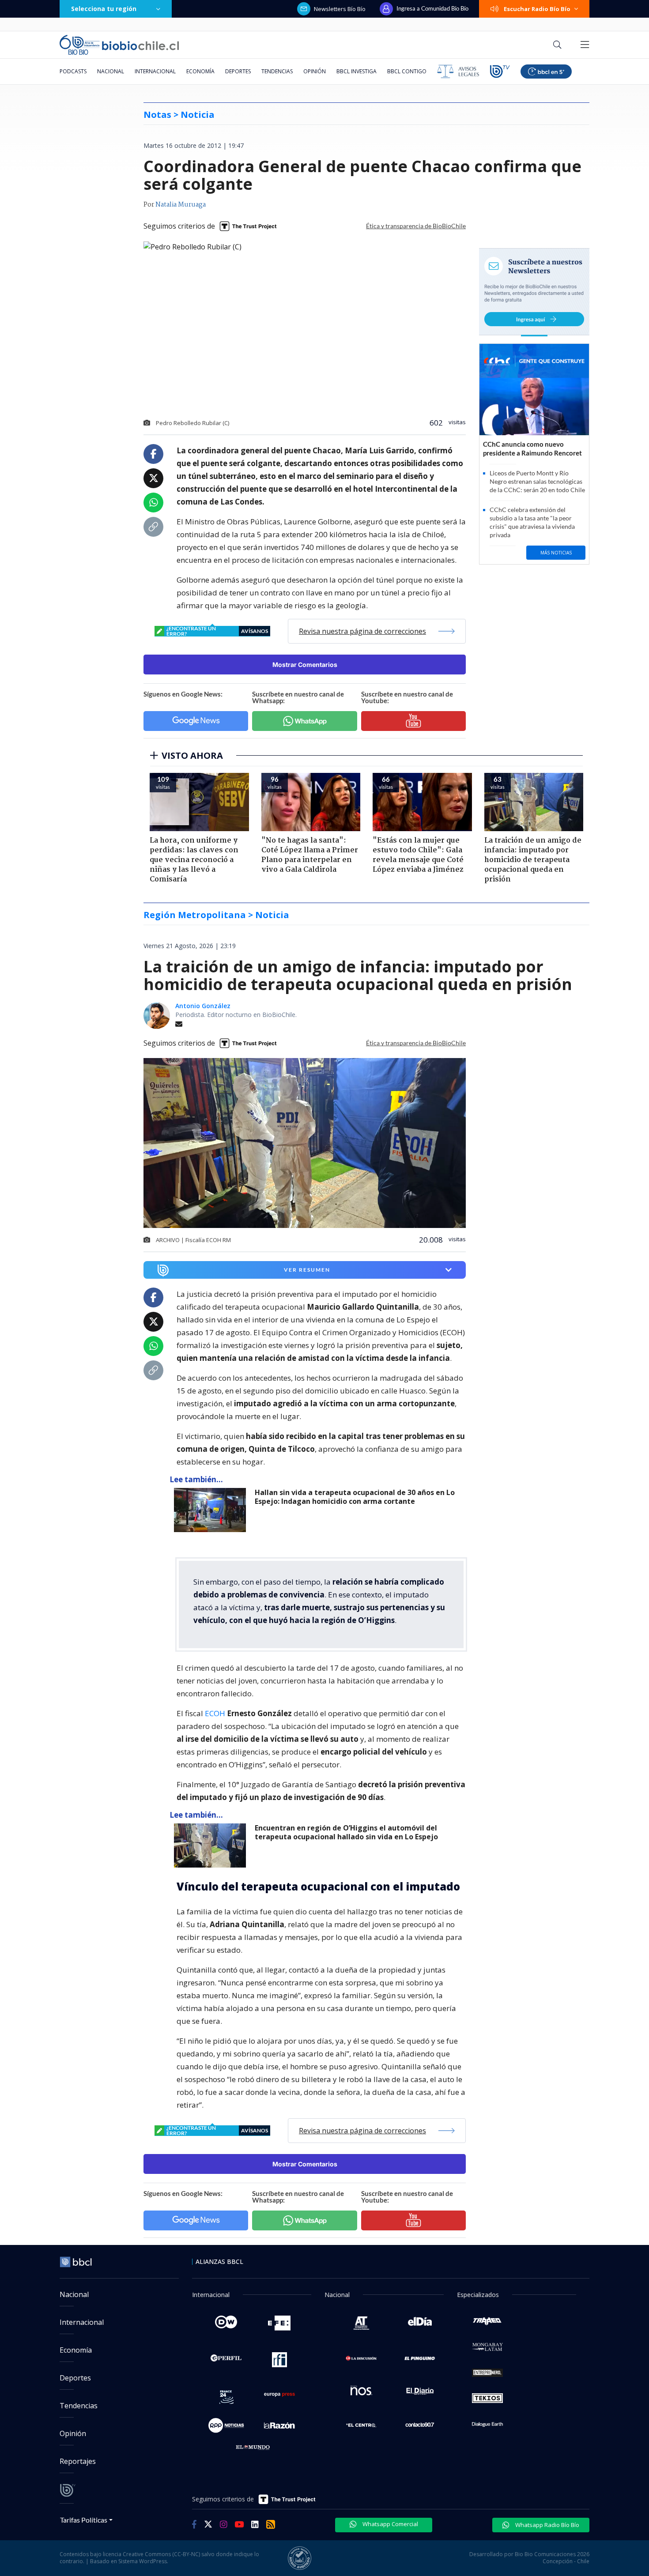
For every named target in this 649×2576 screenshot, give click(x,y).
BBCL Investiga (357, 71)
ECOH (216, 1713)
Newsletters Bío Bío (340, 9)
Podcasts (73, 71)
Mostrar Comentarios (305, 665)
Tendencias (277, 71)
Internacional (155, 71)
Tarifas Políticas (84, 2520)
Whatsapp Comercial (390, 2524)
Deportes (238, 71)
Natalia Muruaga (181, 205)
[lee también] (212, 1510)
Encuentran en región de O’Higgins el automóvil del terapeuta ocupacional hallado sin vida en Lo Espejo (346, 1832)
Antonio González (203, 1006)
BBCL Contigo (407, 71)
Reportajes (78, 2461)
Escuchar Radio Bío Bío (537, 9)
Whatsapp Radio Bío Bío (547, 2525)
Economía (200, 71)
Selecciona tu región (104, 9)
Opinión (315, 71)
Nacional (111, 71)
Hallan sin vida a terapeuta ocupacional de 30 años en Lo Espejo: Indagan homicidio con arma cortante (355, 1497)
